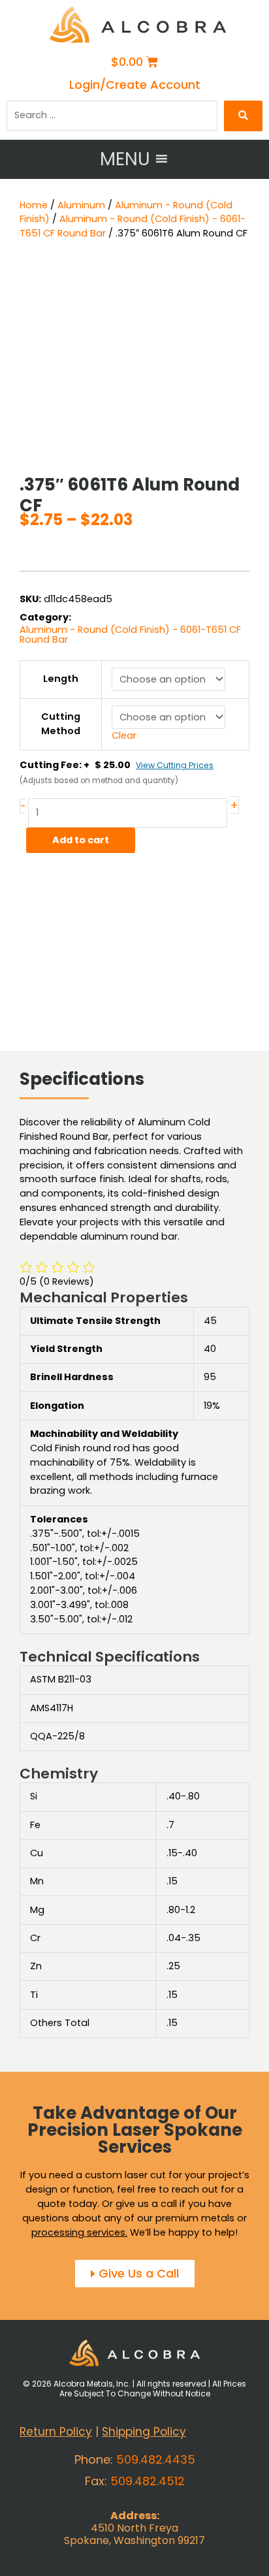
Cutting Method (61, 724)
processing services (78, 2232)
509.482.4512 (148, 2481)
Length (61, 679)
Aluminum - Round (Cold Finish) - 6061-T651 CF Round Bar (130, 635)
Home (34, 205)
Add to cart (81, 840)
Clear (124, 735)
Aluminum (81, 205)
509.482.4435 (156, 2459)
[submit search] (243, 116)
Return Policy (56, 2432)
